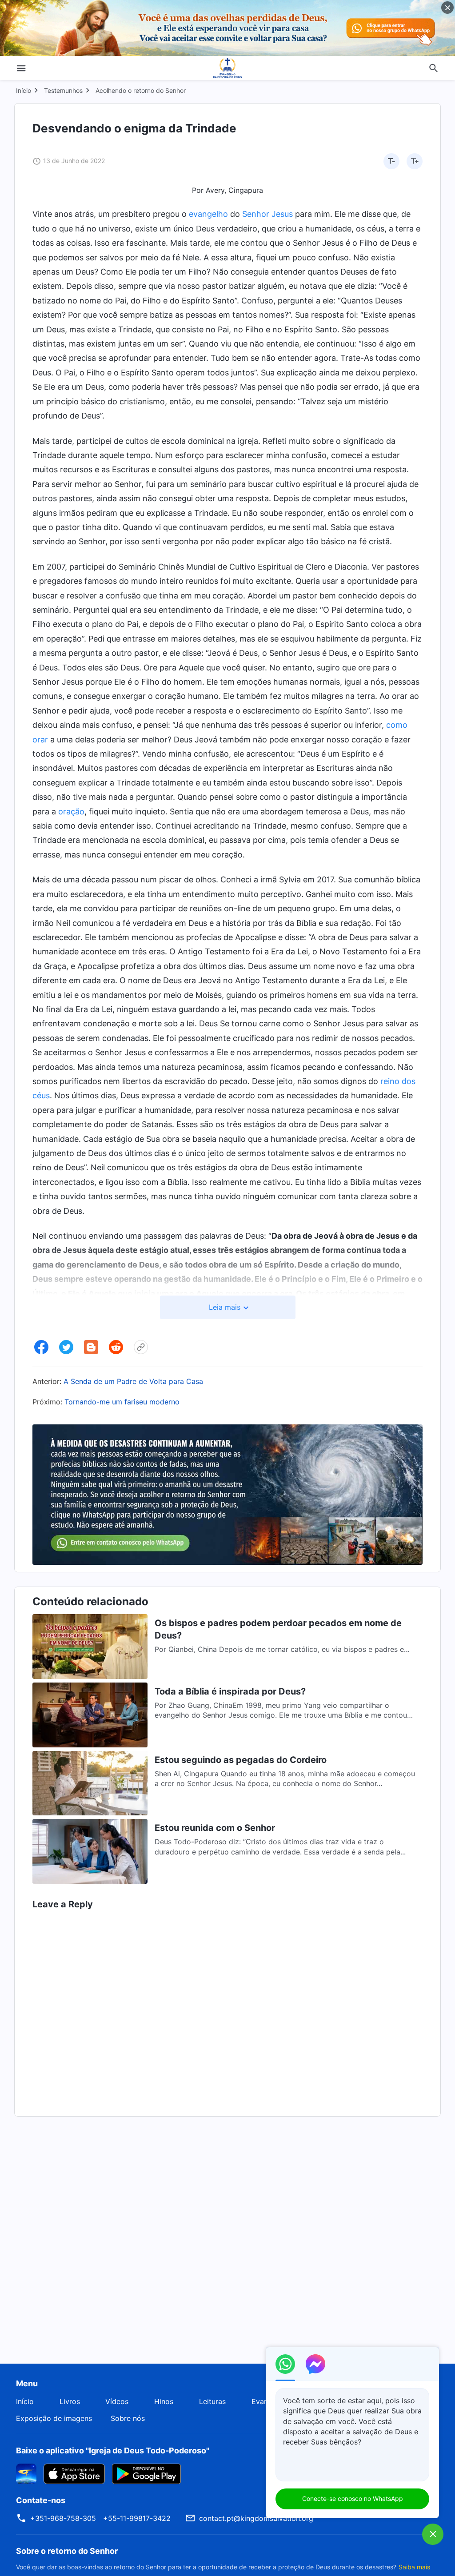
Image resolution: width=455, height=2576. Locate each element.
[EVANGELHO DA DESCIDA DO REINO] (227, 68)
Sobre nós (128, 2418)
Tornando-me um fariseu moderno (122, 1402)
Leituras (212, 2401)
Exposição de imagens (54, 2418)
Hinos (164, 2401)
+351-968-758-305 (63, 2518)
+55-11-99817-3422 (137, 2518)
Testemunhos (63, 90)
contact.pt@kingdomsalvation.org (256, 2518)
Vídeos (117, 2401)
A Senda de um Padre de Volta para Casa (133, 1381)
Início (24, 90)
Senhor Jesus (267, 214)
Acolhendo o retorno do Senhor (141, 90)
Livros (70, 2401)
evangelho (208, 214)
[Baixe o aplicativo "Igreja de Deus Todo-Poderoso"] (26, 2473)
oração (71, 811)
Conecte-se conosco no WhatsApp (353, 2498)
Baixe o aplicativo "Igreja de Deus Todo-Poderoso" (113, 2450)
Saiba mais (414, 2567)
